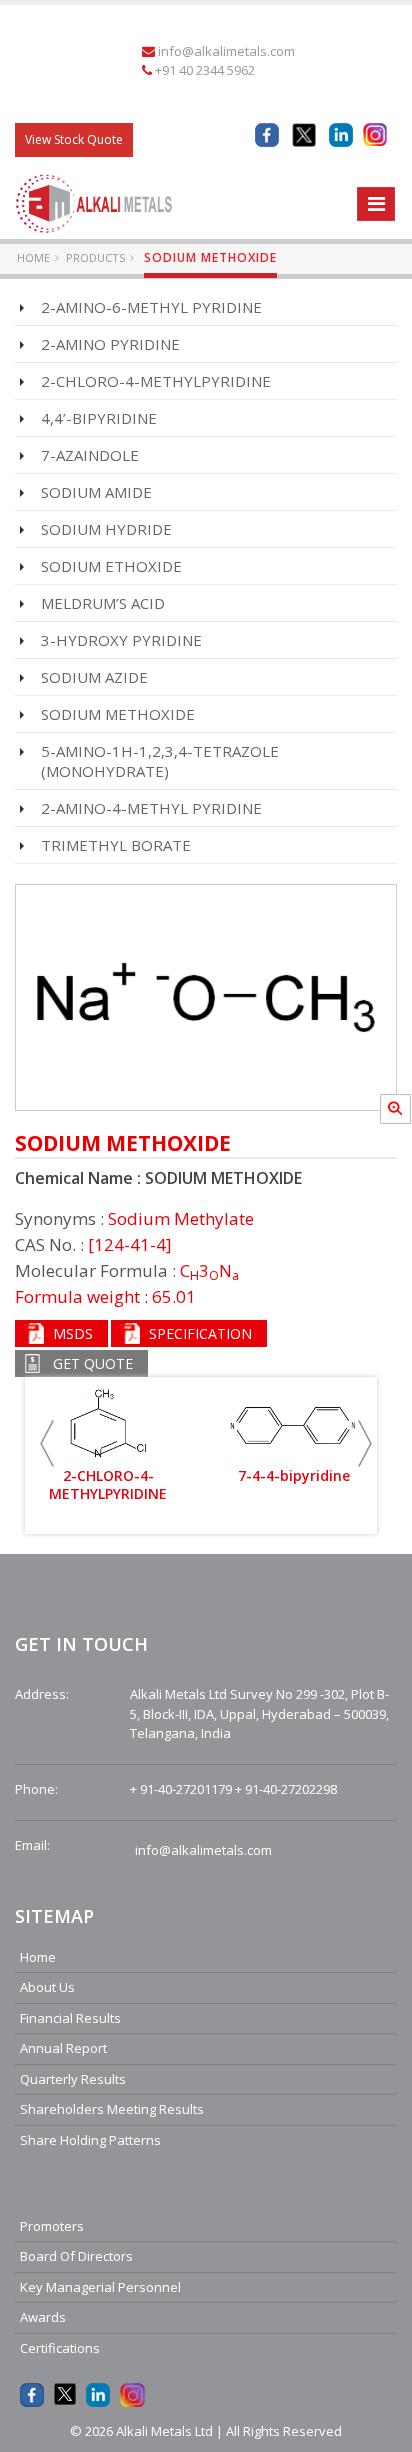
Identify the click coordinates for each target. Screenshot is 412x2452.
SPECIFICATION (200, 1333)
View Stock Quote (74, 139)
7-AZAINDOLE (90, 455)
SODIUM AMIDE (96, 492)
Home (33, 257)
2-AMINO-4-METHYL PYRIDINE (151, 808)
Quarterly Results (73, 2079)
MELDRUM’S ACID (103, 603)
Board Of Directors (76, 2256)
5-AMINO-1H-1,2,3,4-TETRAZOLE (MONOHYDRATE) (160, 761)
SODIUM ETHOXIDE (111, 566)
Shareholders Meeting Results (112, 2109)
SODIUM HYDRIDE (106, 529)
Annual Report (63, 2048)
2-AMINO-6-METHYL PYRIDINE (151, 307)
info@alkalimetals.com (226, 51)
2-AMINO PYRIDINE (110, 344)
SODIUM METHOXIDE (118, 714)
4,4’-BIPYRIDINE (99, 418)
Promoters (52, 2226)
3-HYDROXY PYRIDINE (121, 640)
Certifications (60, 2348)
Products (95, 257)
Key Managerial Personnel (100, 2287)
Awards (43, 2317)
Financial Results (70, 2018)
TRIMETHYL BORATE (116, 845)
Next (365, 1443)
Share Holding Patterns (90, 2140)
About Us (47, 1987)
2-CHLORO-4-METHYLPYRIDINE (156, 381)
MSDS (73, 1333)
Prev (47, 1443)
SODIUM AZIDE (94, 677)
